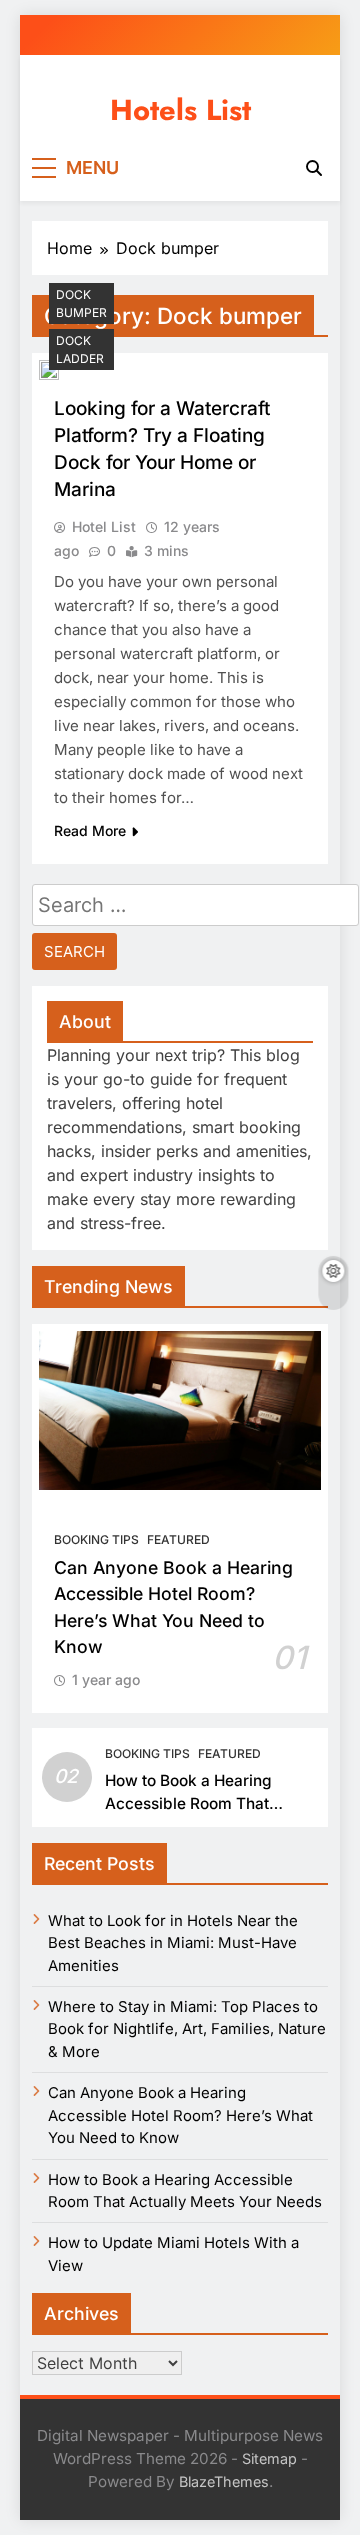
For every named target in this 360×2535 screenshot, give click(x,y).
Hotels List (180, 110)
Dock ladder (80, 349)
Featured (178, 1539)
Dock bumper (81, 303)
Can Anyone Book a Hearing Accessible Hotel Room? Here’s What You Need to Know (180, 2115)
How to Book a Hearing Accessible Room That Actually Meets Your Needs (204, 1803)
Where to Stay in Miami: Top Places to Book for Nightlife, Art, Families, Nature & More (187, 2029)
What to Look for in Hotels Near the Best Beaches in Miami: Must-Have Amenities (173, 1943)
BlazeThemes (224, 2481)
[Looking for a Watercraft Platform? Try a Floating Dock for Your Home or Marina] (49, 370)
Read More (90, 830)
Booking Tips (96, 1539)
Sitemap (269, 2458)
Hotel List (104, 526)
